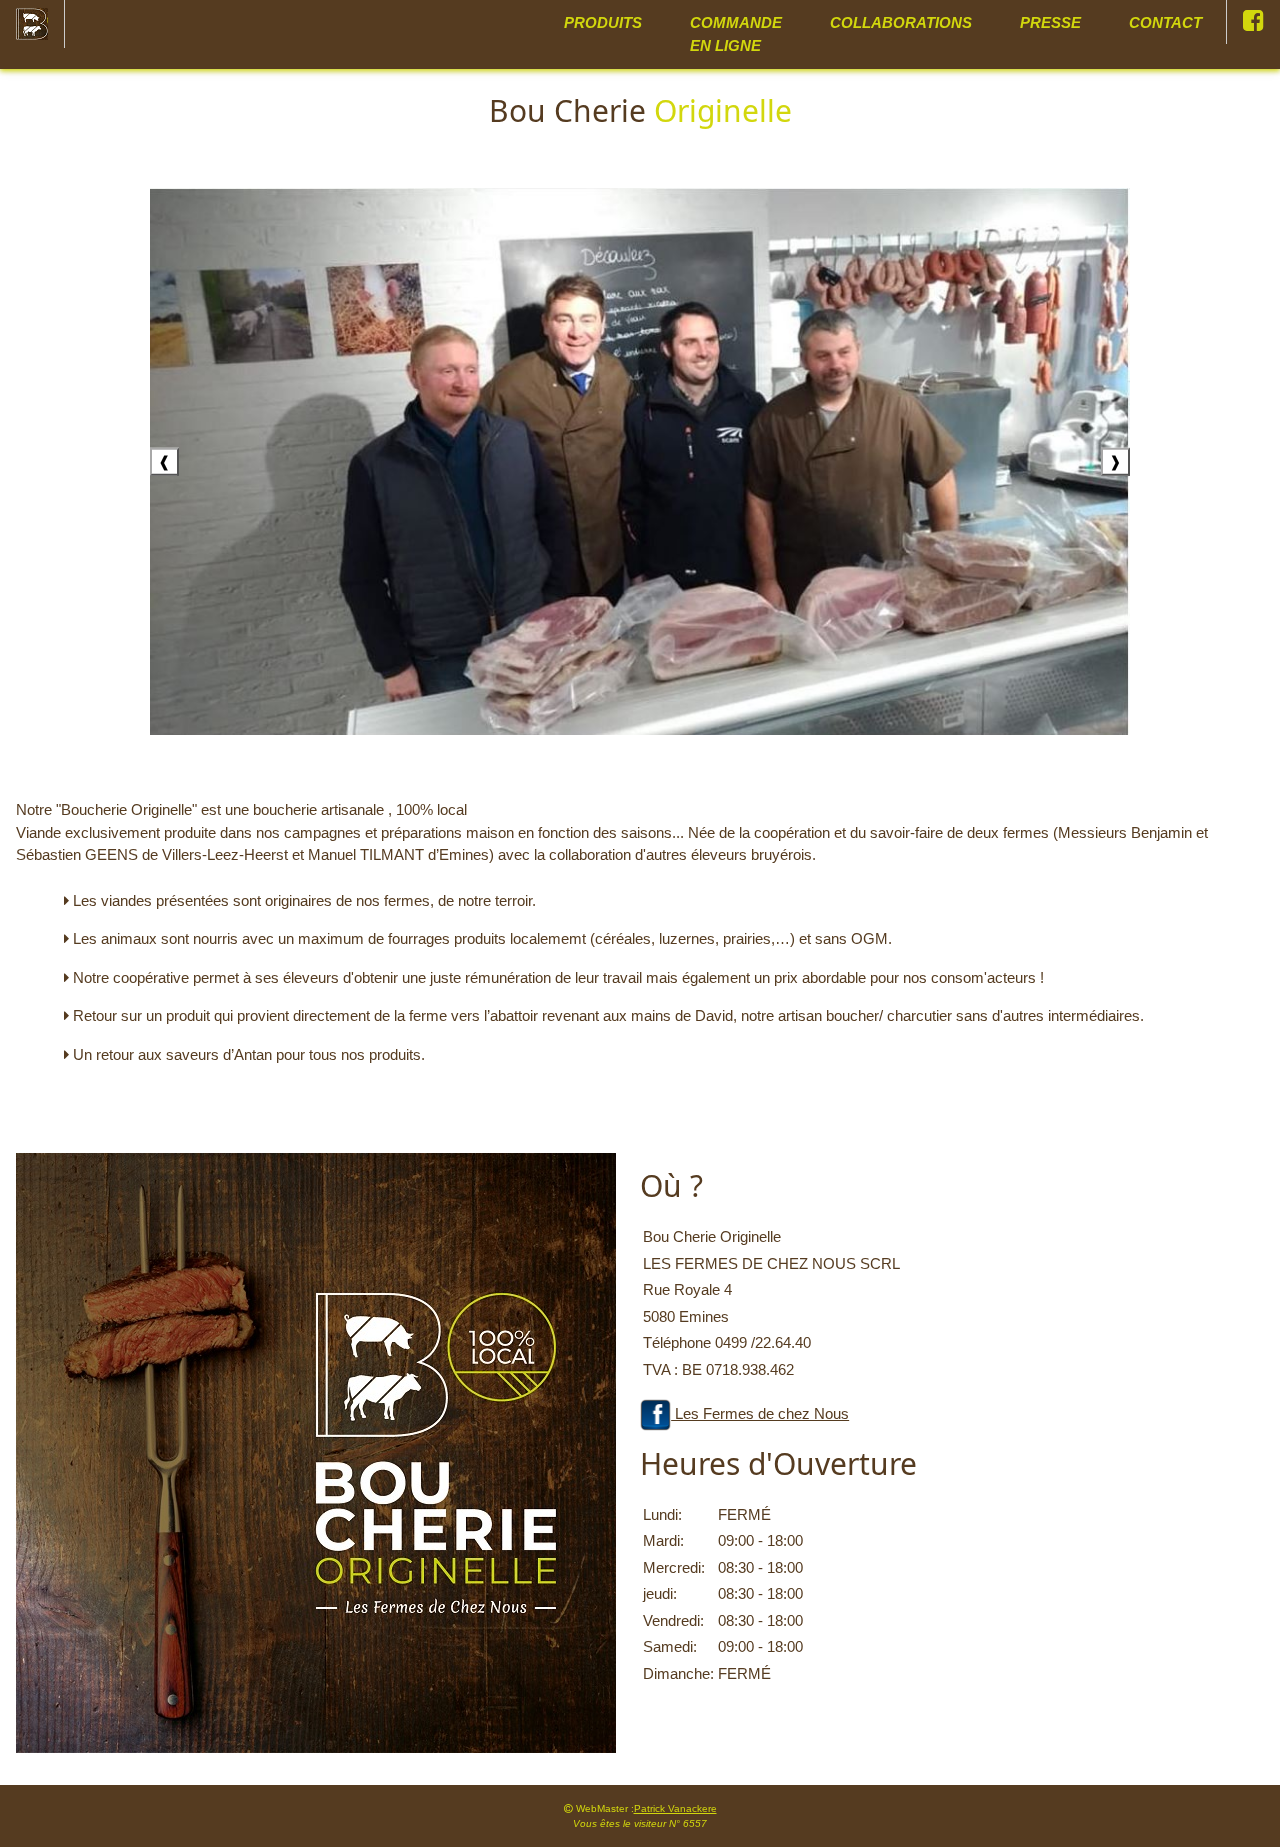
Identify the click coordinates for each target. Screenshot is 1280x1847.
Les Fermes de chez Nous (760, 1413)
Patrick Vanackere (675, 1808)
